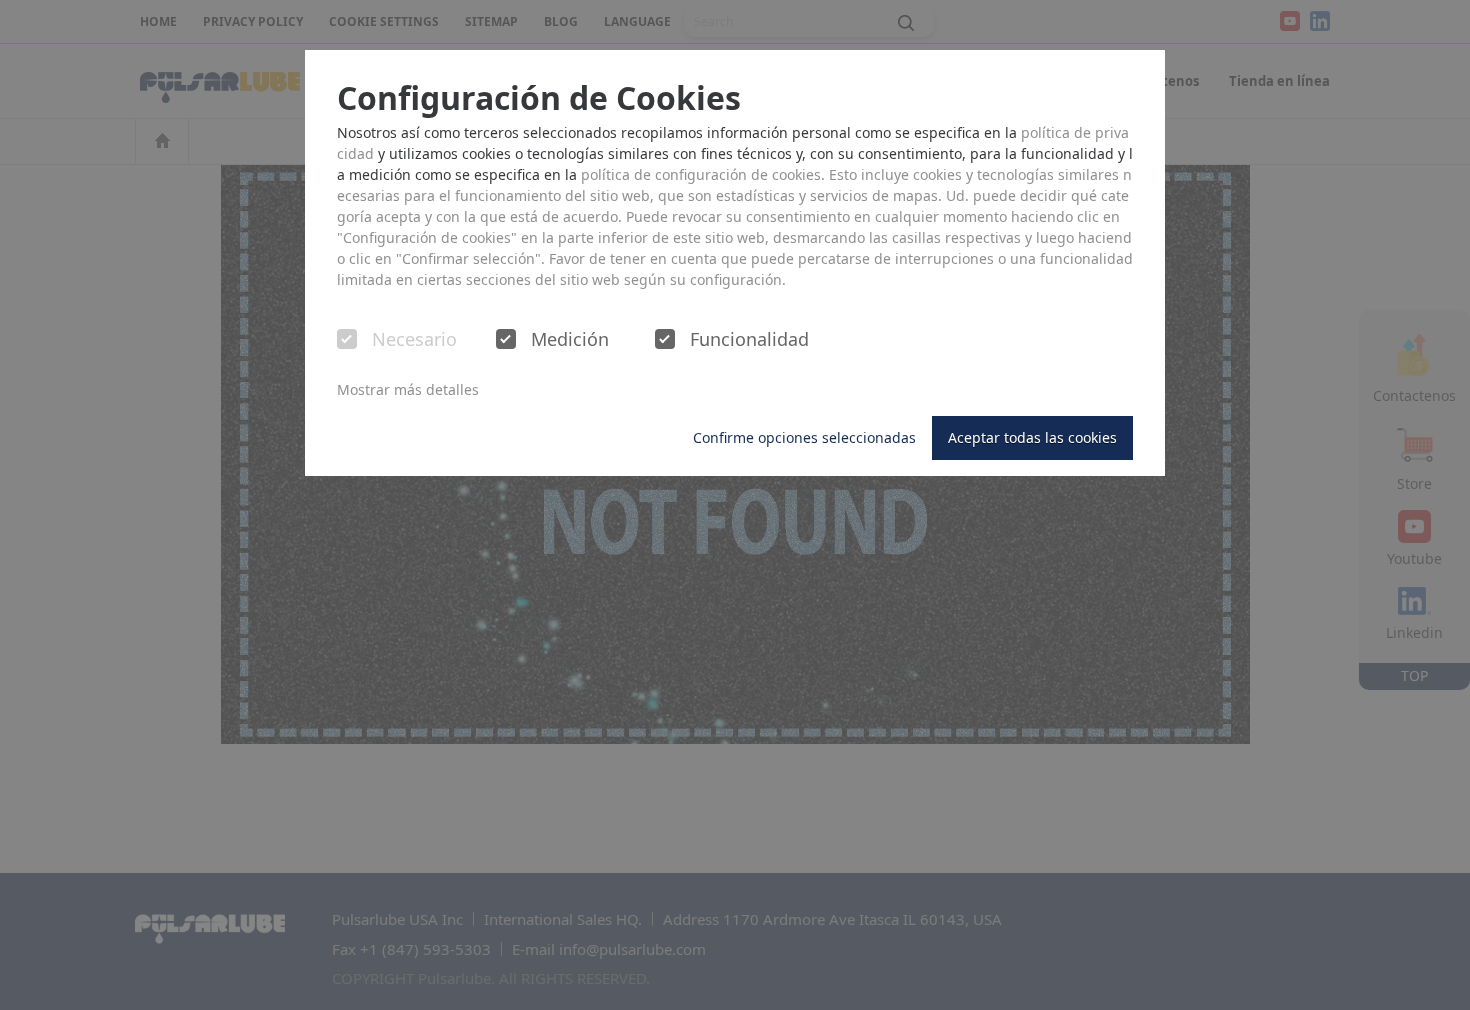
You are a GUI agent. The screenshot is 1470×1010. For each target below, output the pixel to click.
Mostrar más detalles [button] (408, 389)
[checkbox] (347, 339)
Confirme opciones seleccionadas (804, 437)
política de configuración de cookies (701, 174)
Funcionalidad (749, 340)
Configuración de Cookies (539, 98)
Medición (570, 340)
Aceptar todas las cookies (1032, 437)
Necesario (414, 340)
